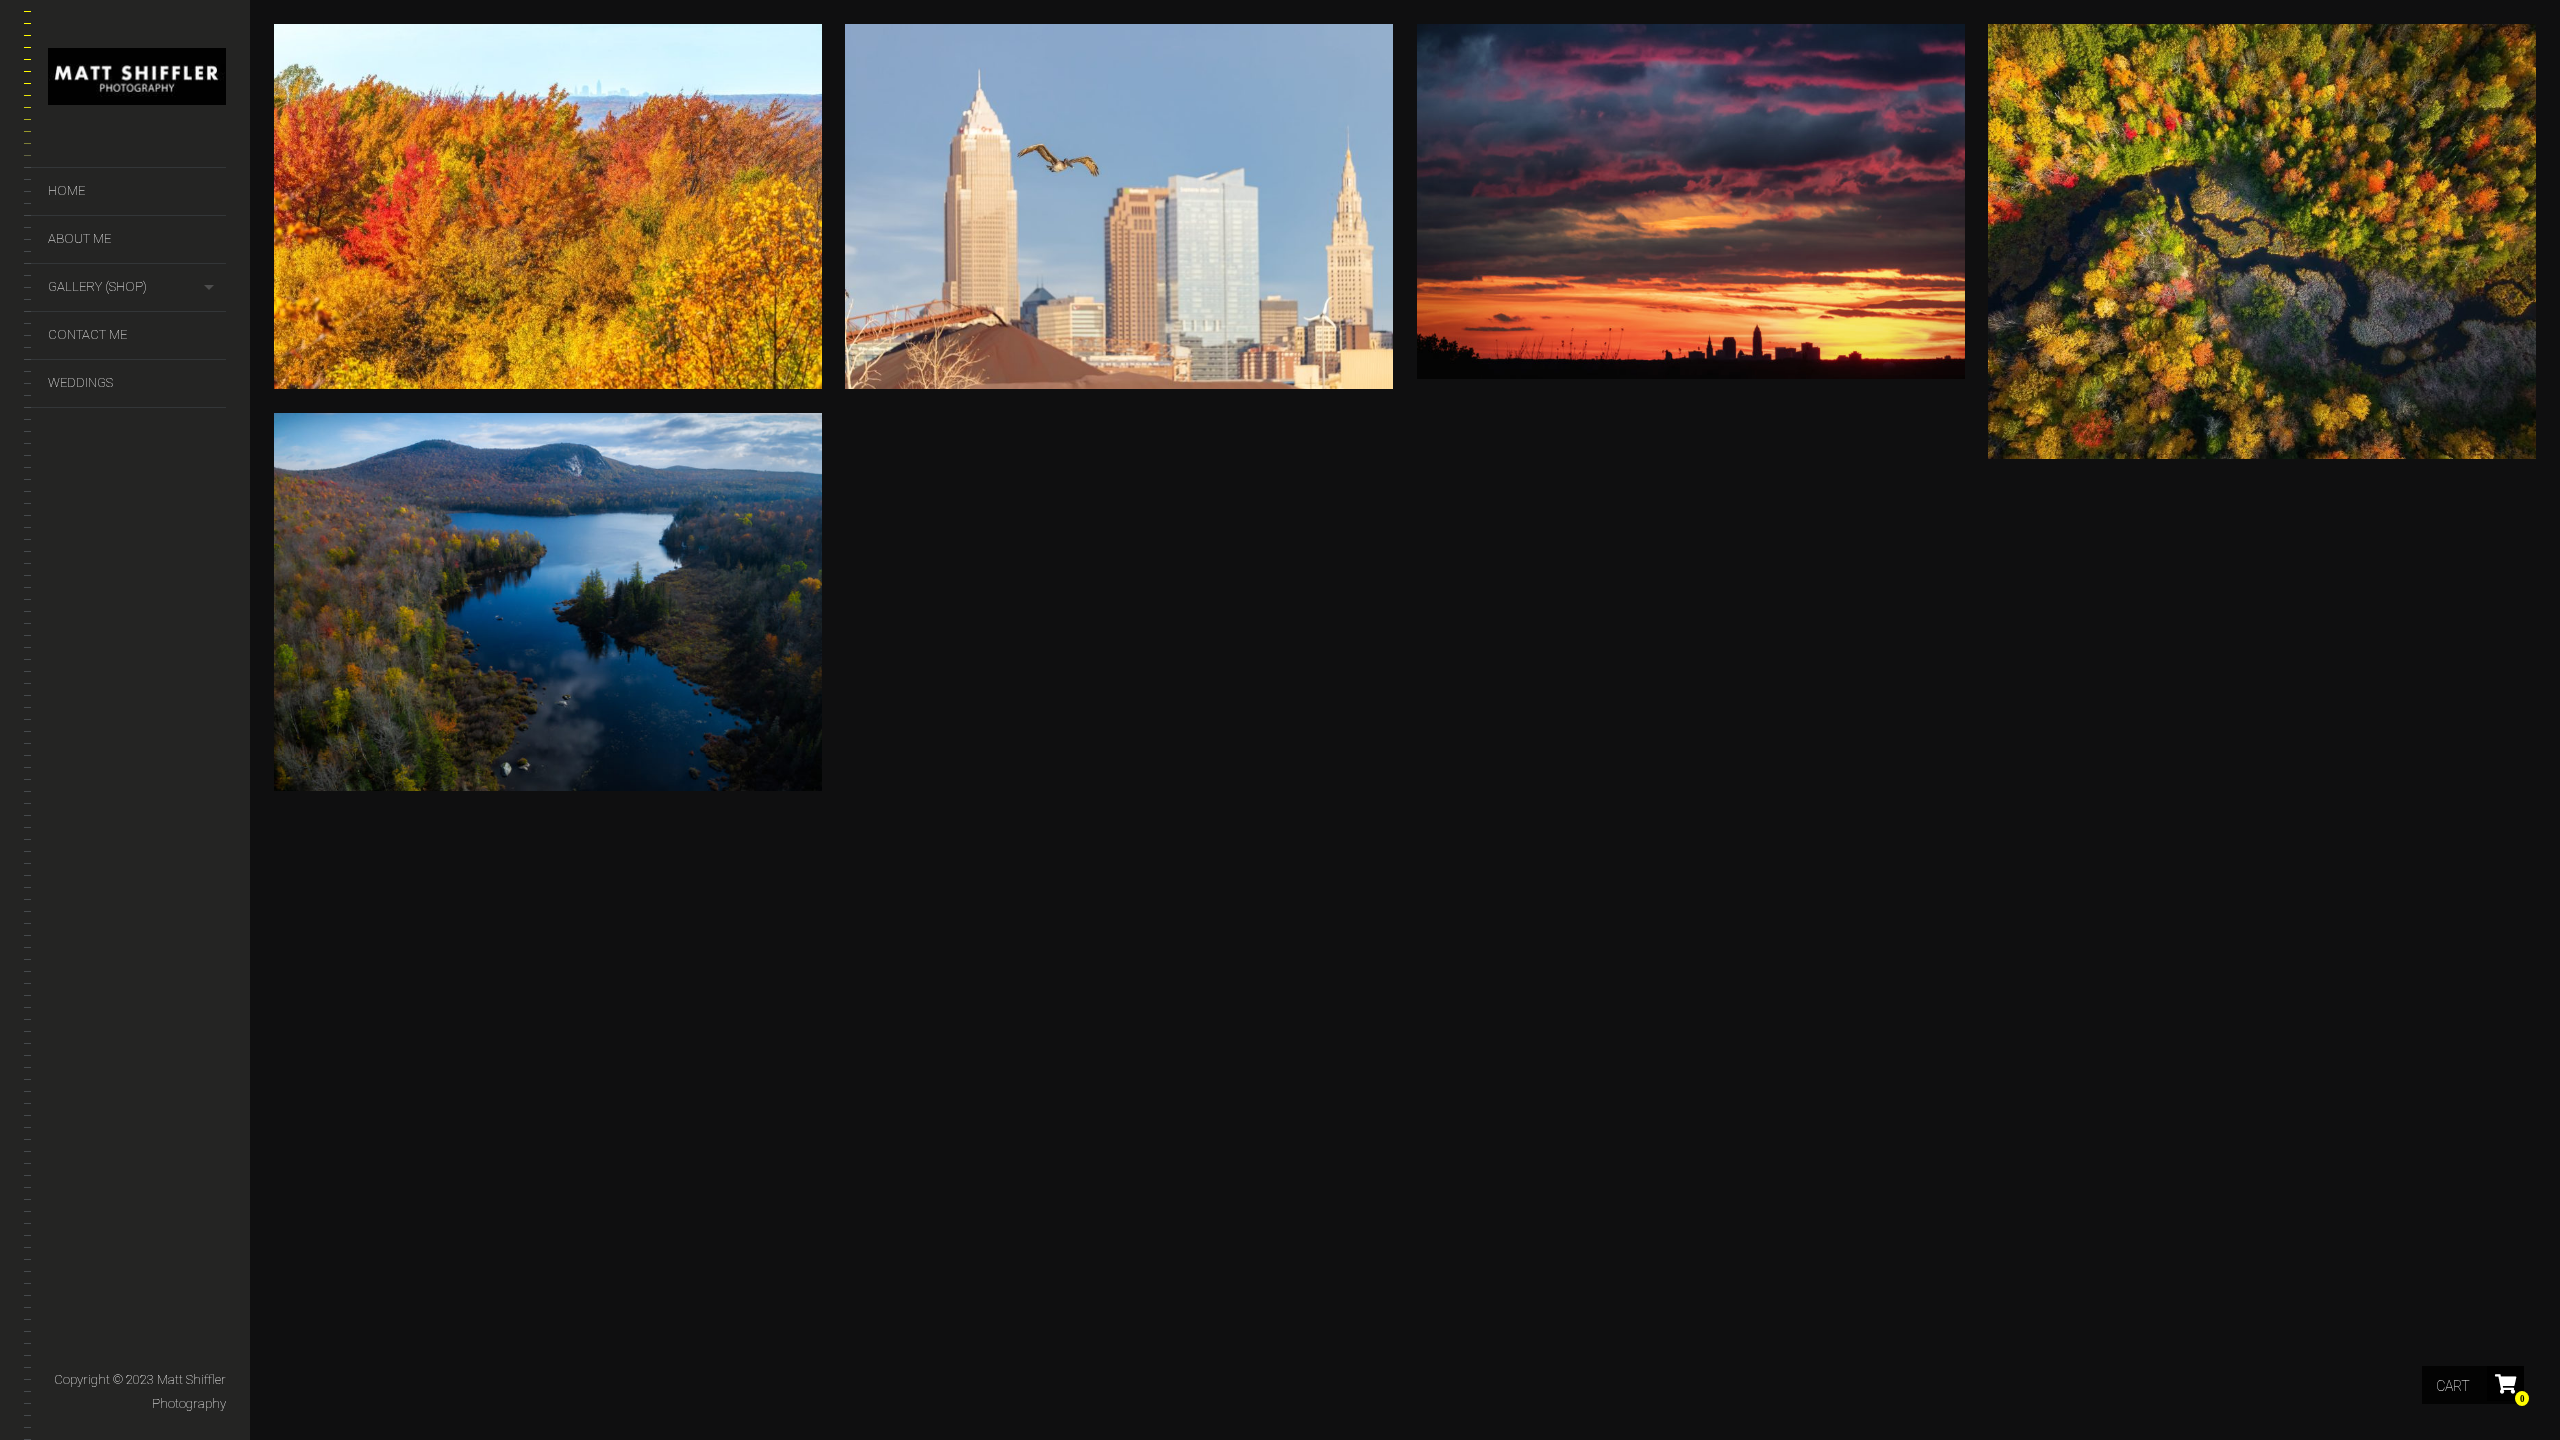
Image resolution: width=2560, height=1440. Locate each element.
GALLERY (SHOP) (97, 286)
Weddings (80, 382)
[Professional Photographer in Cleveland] (137, 80)
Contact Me (87, 334)
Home (66, 190)
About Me (79, 238)
